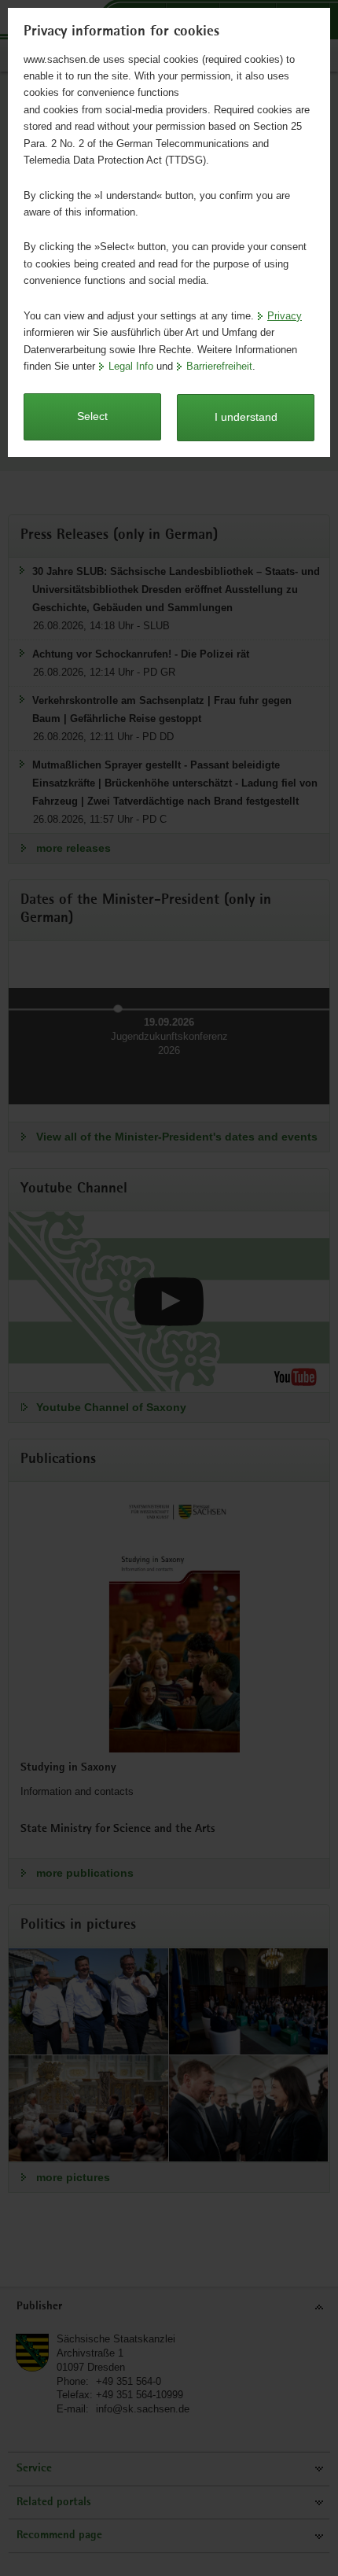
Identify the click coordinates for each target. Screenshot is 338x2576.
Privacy (285, 316)
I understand (246, 417)
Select (92, 416)
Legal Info (131, 366)
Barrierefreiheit (219, 366)
